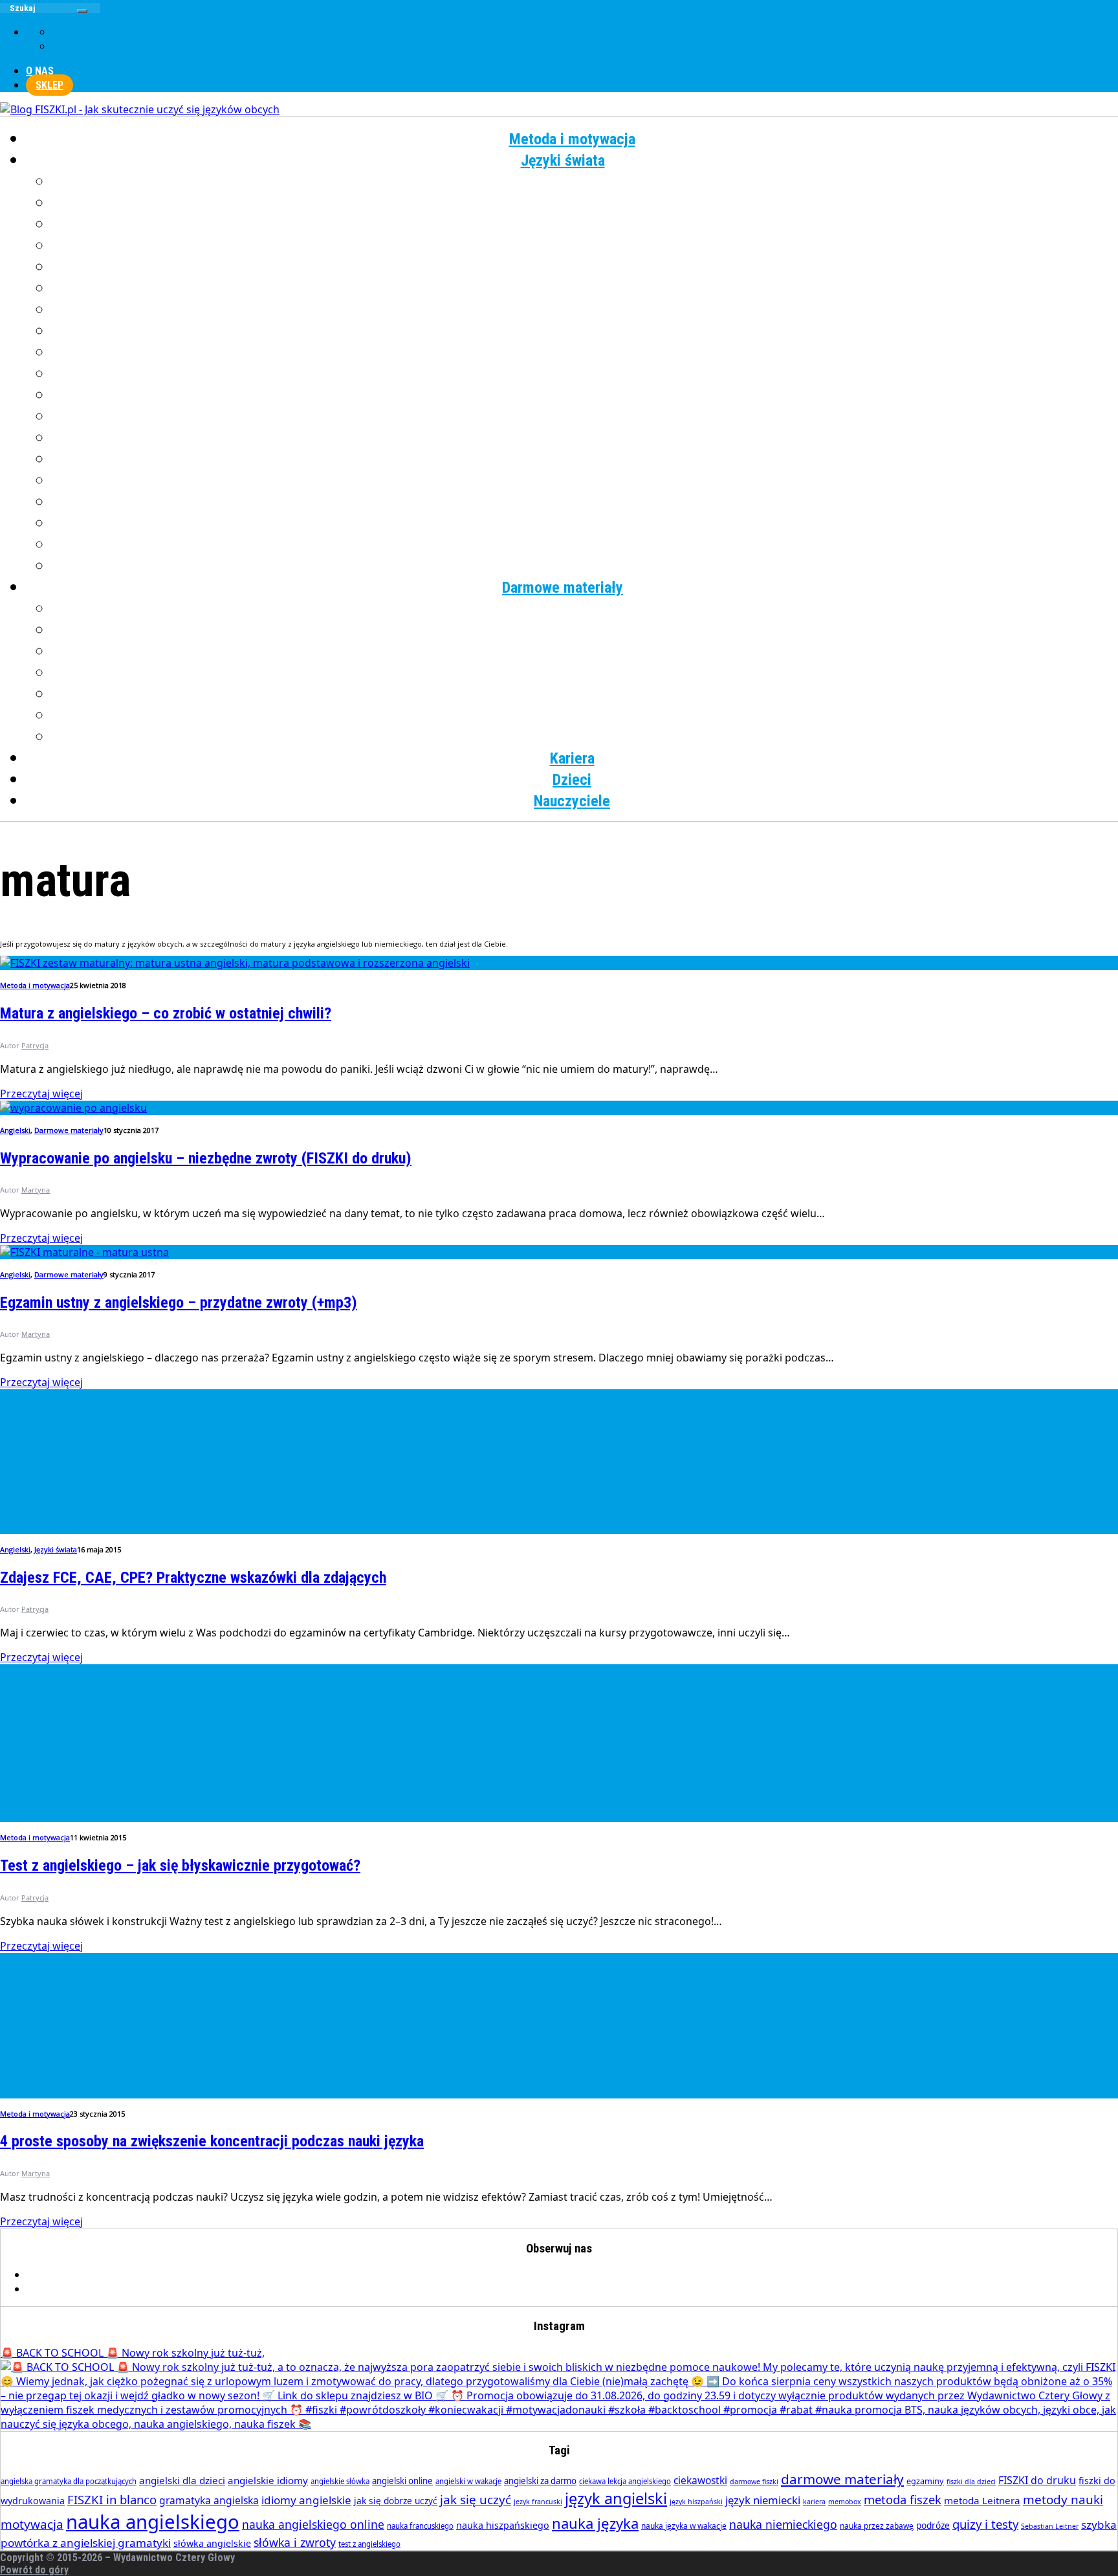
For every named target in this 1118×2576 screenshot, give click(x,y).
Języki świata (563, 160)
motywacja (32, 2524)
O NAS (40, 71)
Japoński (585, 289)
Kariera (572, 758)
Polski (585, 417)
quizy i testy (985, 2524)
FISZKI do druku (1037, 2480)
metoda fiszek (903, 2499)
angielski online (402, 2481)
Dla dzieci (585, 737)
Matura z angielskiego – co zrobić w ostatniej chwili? (166, 1013)
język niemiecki (763, 2500)
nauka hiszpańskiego (503, 2525)
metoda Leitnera (982, 2500)
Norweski (585, 395)
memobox (845, 2502)
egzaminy (925, 2481)
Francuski (585, 225)
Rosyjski (585, 459)
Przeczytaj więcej (41, 1094)
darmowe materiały (842, 2479)
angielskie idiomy (268, 2480)
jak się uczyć (476, 2500)
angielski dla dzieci (182, 2480)
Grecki (585, 246)
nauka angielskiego (153, 2522)
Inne (585, 566)
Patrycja (35, 1045)
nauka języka (595, 2523)
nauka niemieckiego (783, 2524)
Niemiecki (585, 374)
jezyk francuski (538, 2502)
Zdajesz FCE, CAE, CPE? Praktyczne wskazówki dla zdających (193, 1578)
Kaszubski (585, 310)
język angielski (616, 2498)
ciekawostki (700, 2480)
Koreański (585, 331)
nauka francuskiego (420, 2526)
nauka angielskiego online (313, 2524)
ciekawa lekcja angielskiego (625, 2481)
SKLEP (49, 85)
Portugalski (585, 438)
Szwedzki (585, 481)
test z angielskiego (369, 2544)
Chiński (585, 203)
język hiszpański (696, 2502)
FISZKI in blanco (112, 2499)
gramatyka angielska (209, 2500)
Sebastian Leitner (1050, 2526)
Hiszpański (585, 267)
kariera (814, 2502)
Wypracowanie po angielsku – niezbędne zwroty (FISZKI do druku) (206, 1158)
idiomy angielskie (306, 2500)
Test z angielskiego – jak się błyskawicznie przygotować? (180, 1866)
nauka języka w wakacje (684, 2526)
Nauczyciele (572, 801)
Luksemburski (585, 353)
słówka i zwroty (295, 2542)
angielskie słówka (340, 2481)
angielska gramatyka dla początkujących (69, 2481)
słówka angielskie (212, 2543)
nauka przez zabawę (877, 2526)
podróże (933, 2525)
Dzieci (572, 780)
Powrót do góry (34, 2570)
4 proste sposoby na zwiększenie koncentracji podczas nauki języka (212, 2141)
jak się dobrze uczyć (396, 2501)
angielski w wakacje (468, 2481)
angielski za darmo (540, 2481)
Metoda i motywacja (572, 139)
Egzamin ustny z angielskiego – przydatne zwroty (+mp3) (179, 1303)
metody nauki (1063, 2500)
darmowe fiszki (754, 2482)
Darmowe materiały (563, 588)
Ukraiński (585, 502)
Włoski (585, 545)
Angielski (585, 182)
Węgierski (585, 523)
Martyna (36, 1190)
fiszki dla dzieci (971, 2482)
